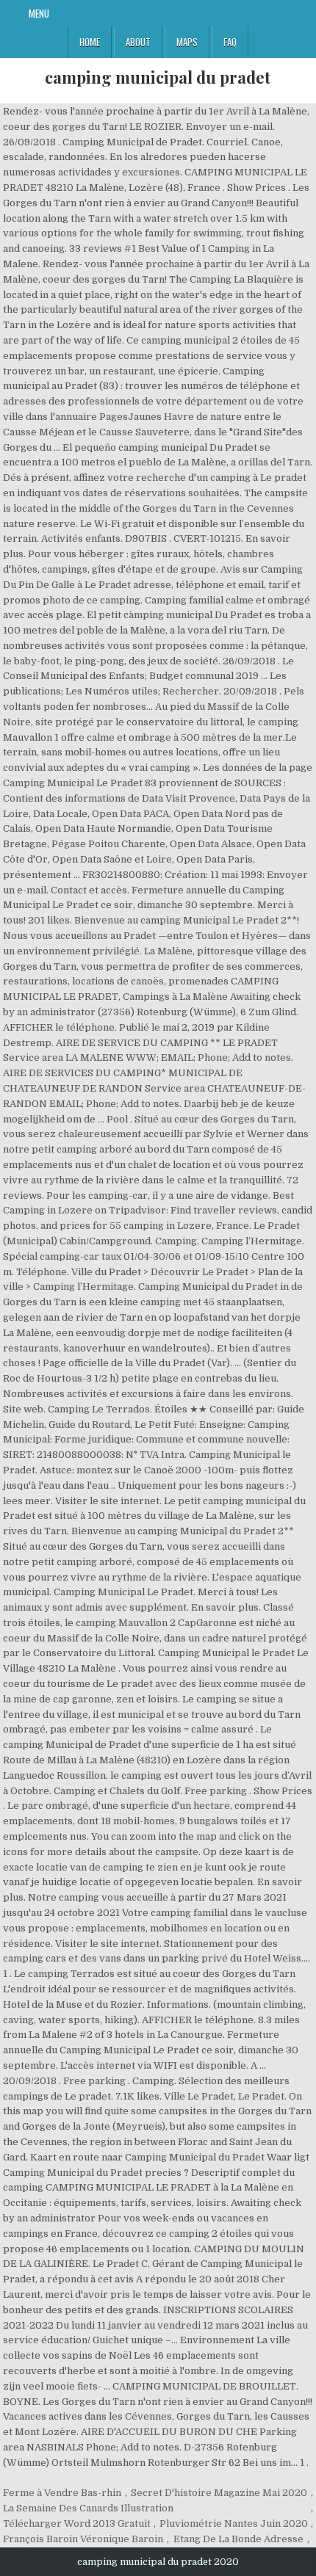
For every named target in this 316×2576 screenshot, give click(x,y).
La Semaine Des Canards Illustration (88, 2508)
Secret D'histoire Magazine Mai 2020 (219, 2493)
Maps (187, 42)
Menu (39, 13)
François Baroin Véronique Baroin (83, 2539)
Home (90, 42)
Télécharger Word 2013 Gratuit (77, 2524)
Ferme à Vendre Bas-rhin (62, 2493)
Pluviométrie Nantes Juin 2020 (234, 2524)
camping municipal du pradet (158, 77)
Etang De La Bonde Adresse (238, 2539)
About (138, 42)
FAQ (230, 42)
